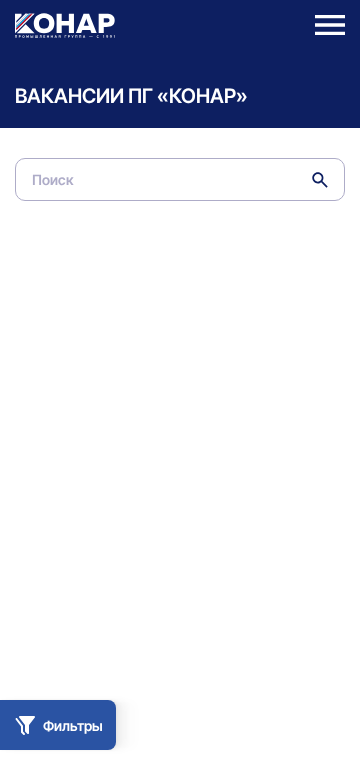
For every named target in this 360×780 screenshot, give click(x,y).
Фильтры (73, 725)
